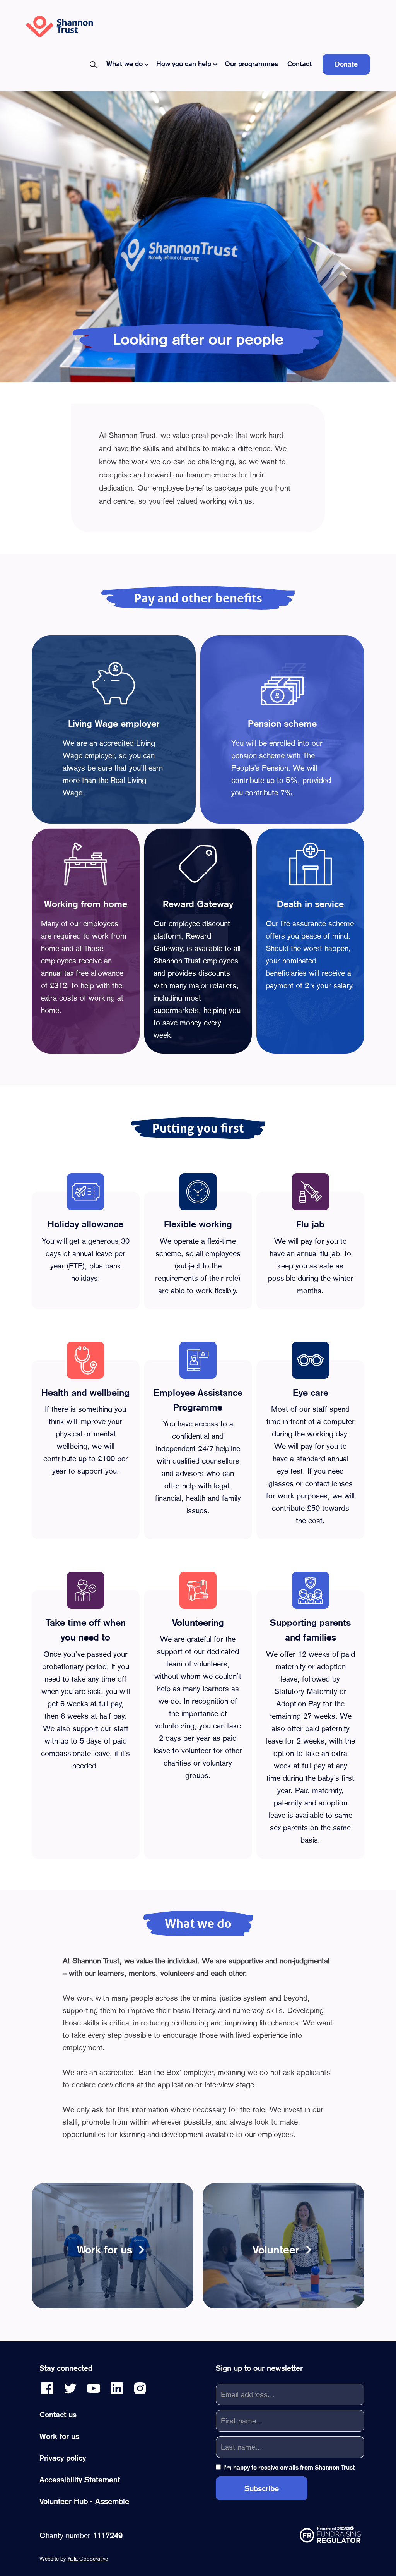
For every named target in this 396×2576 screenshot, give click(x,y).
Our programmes (251, 64)
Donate (346, 64)
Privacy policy (63, 2458)
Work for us (59, 2436)
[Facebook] (47, 2388)
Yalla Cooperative (88, 2559)
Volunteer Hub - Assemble (84, 2501)
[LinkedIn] (117, 2388)
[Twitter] (70, 2388)
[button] (127, 64)
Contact (300, 64)
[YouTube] (94, 2388)
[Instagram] (140, 2388)
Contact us (58, 2415)
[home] (60, 27)
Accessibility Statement (80, 2480)
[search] (93, 64)
